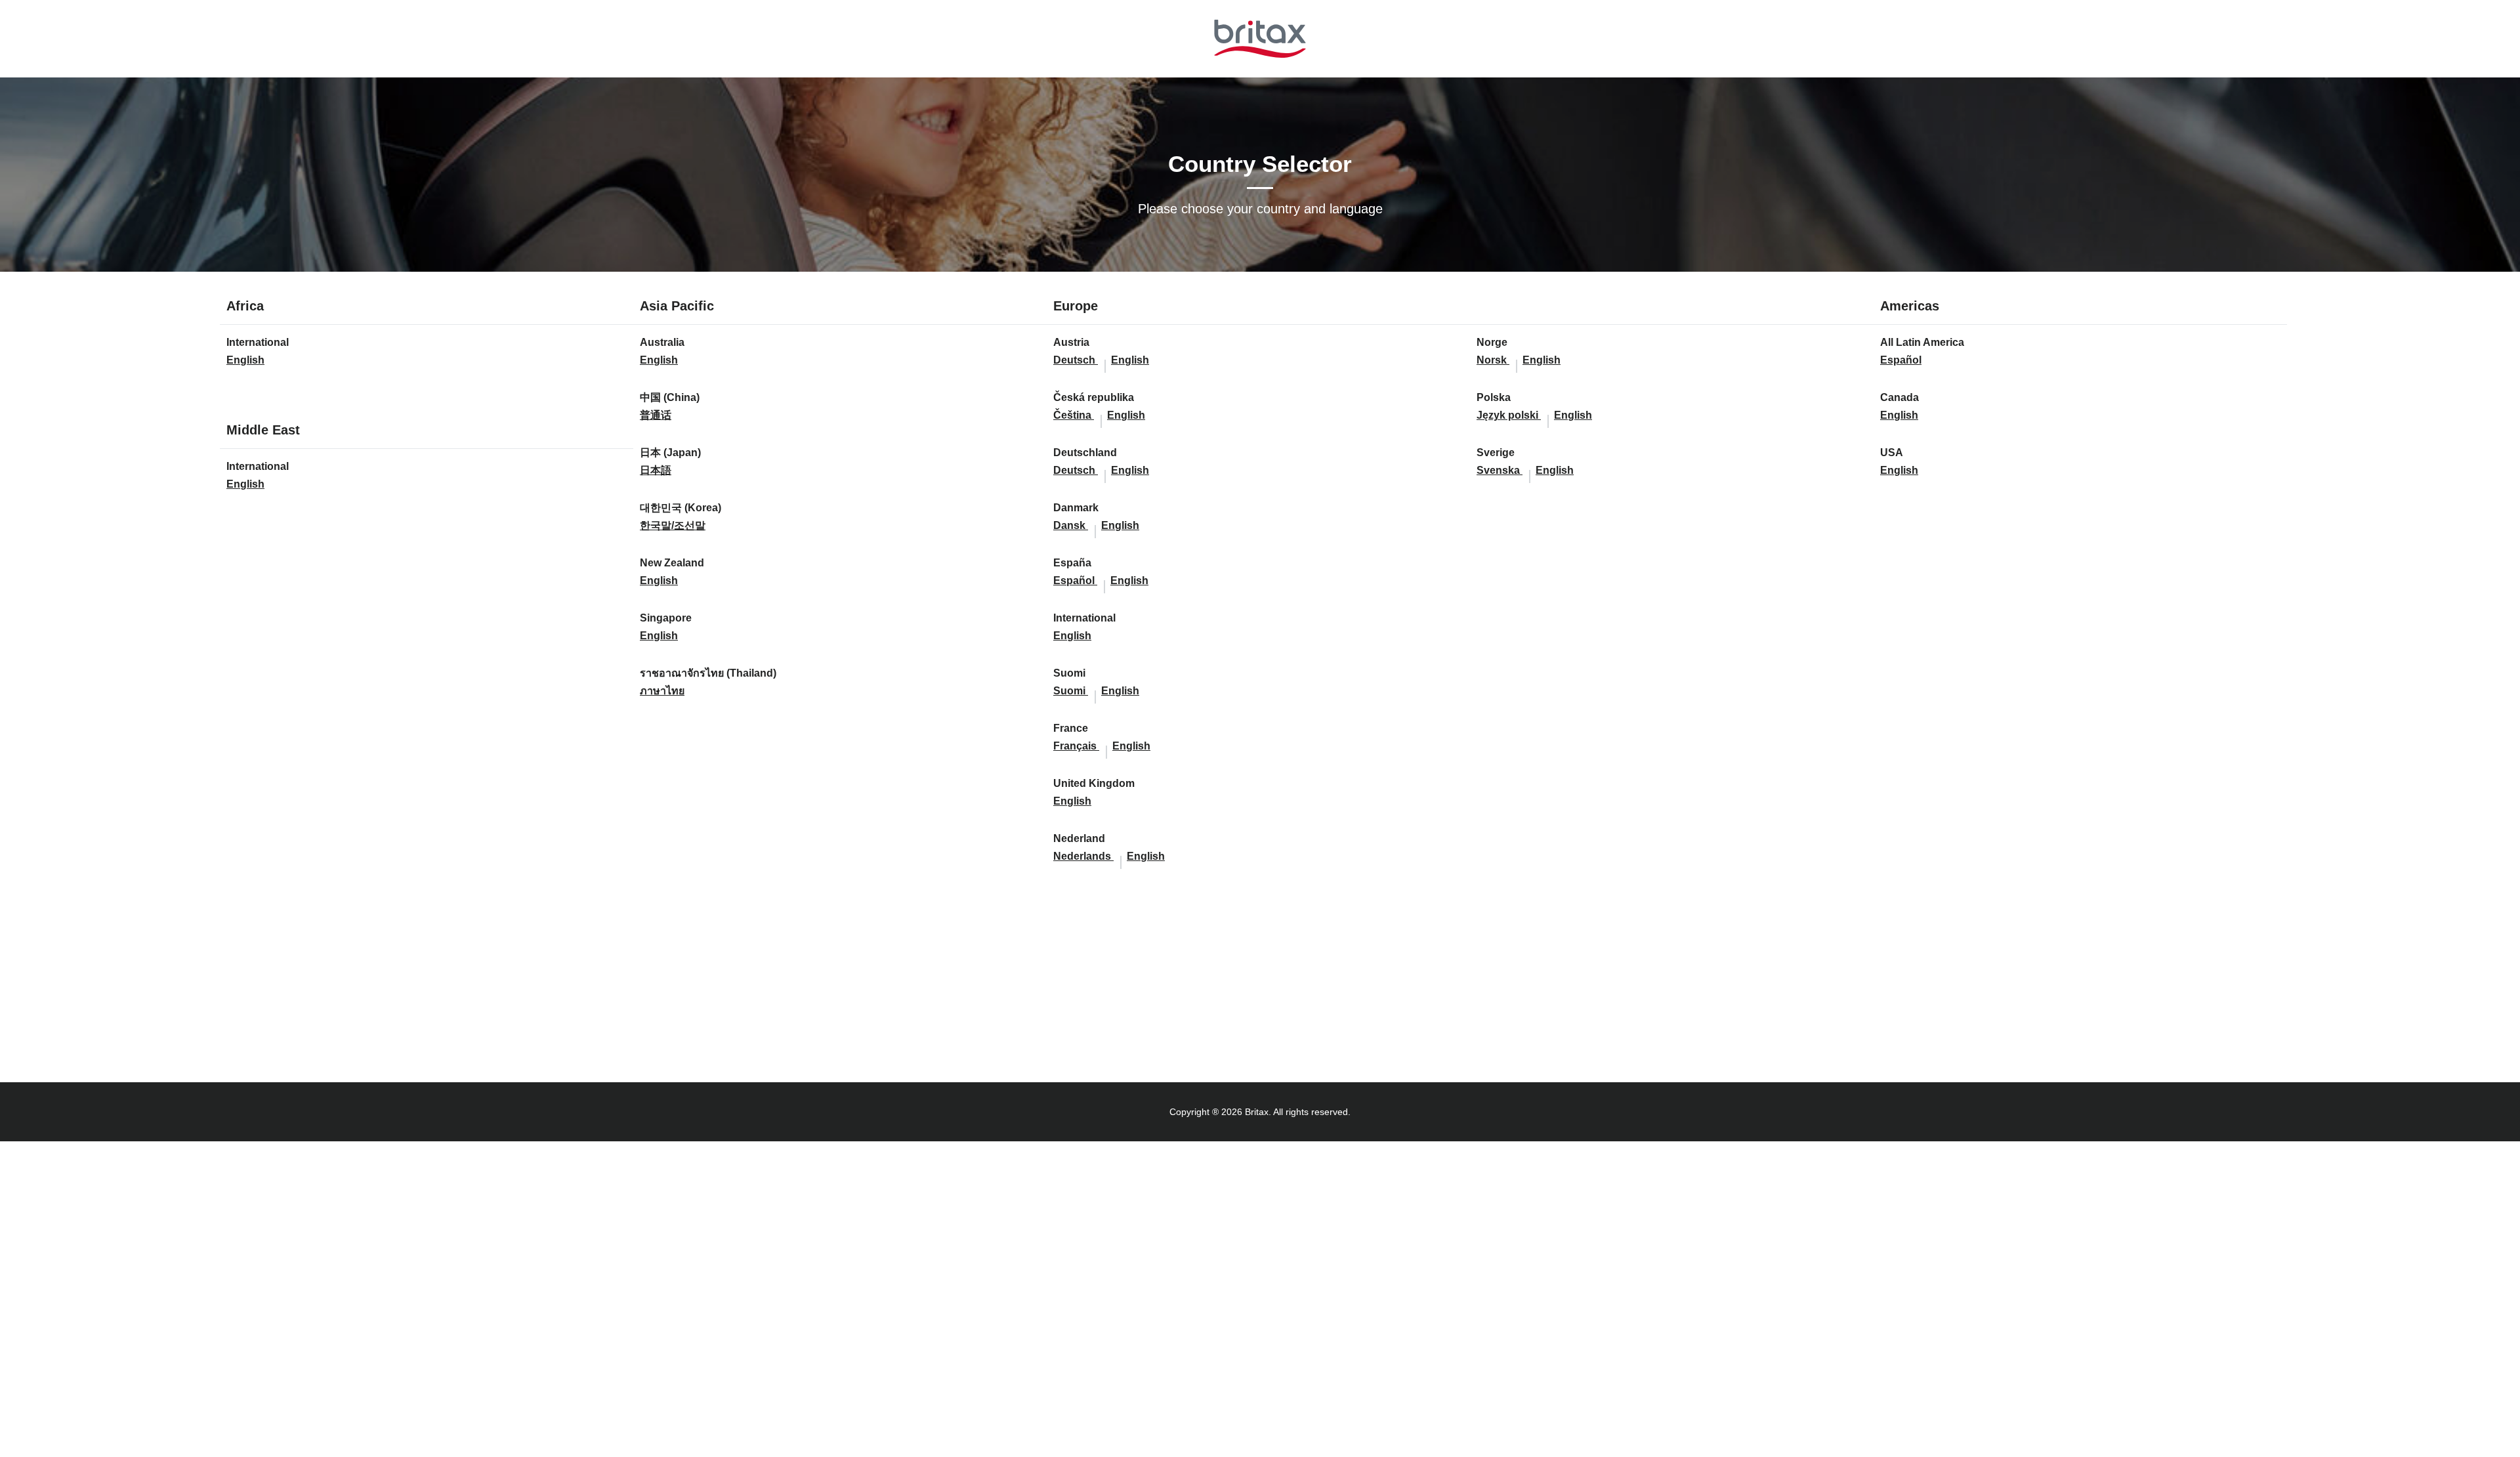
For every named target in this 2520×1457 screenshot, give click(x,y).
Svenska (1500, 470)
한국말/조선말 (673, 525)
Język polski (1509, 415)
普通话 (656, 415)
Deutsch (1076, 360)
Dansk (1071, 525)
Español (1075, 581)
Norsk (1493, 360)
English (245, 360)
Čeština (1074, 415)
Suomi (1071, 691)
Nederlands (1083, 856)
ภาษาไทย (662, 691)
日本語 (656, 470)
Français (1076, 746)
